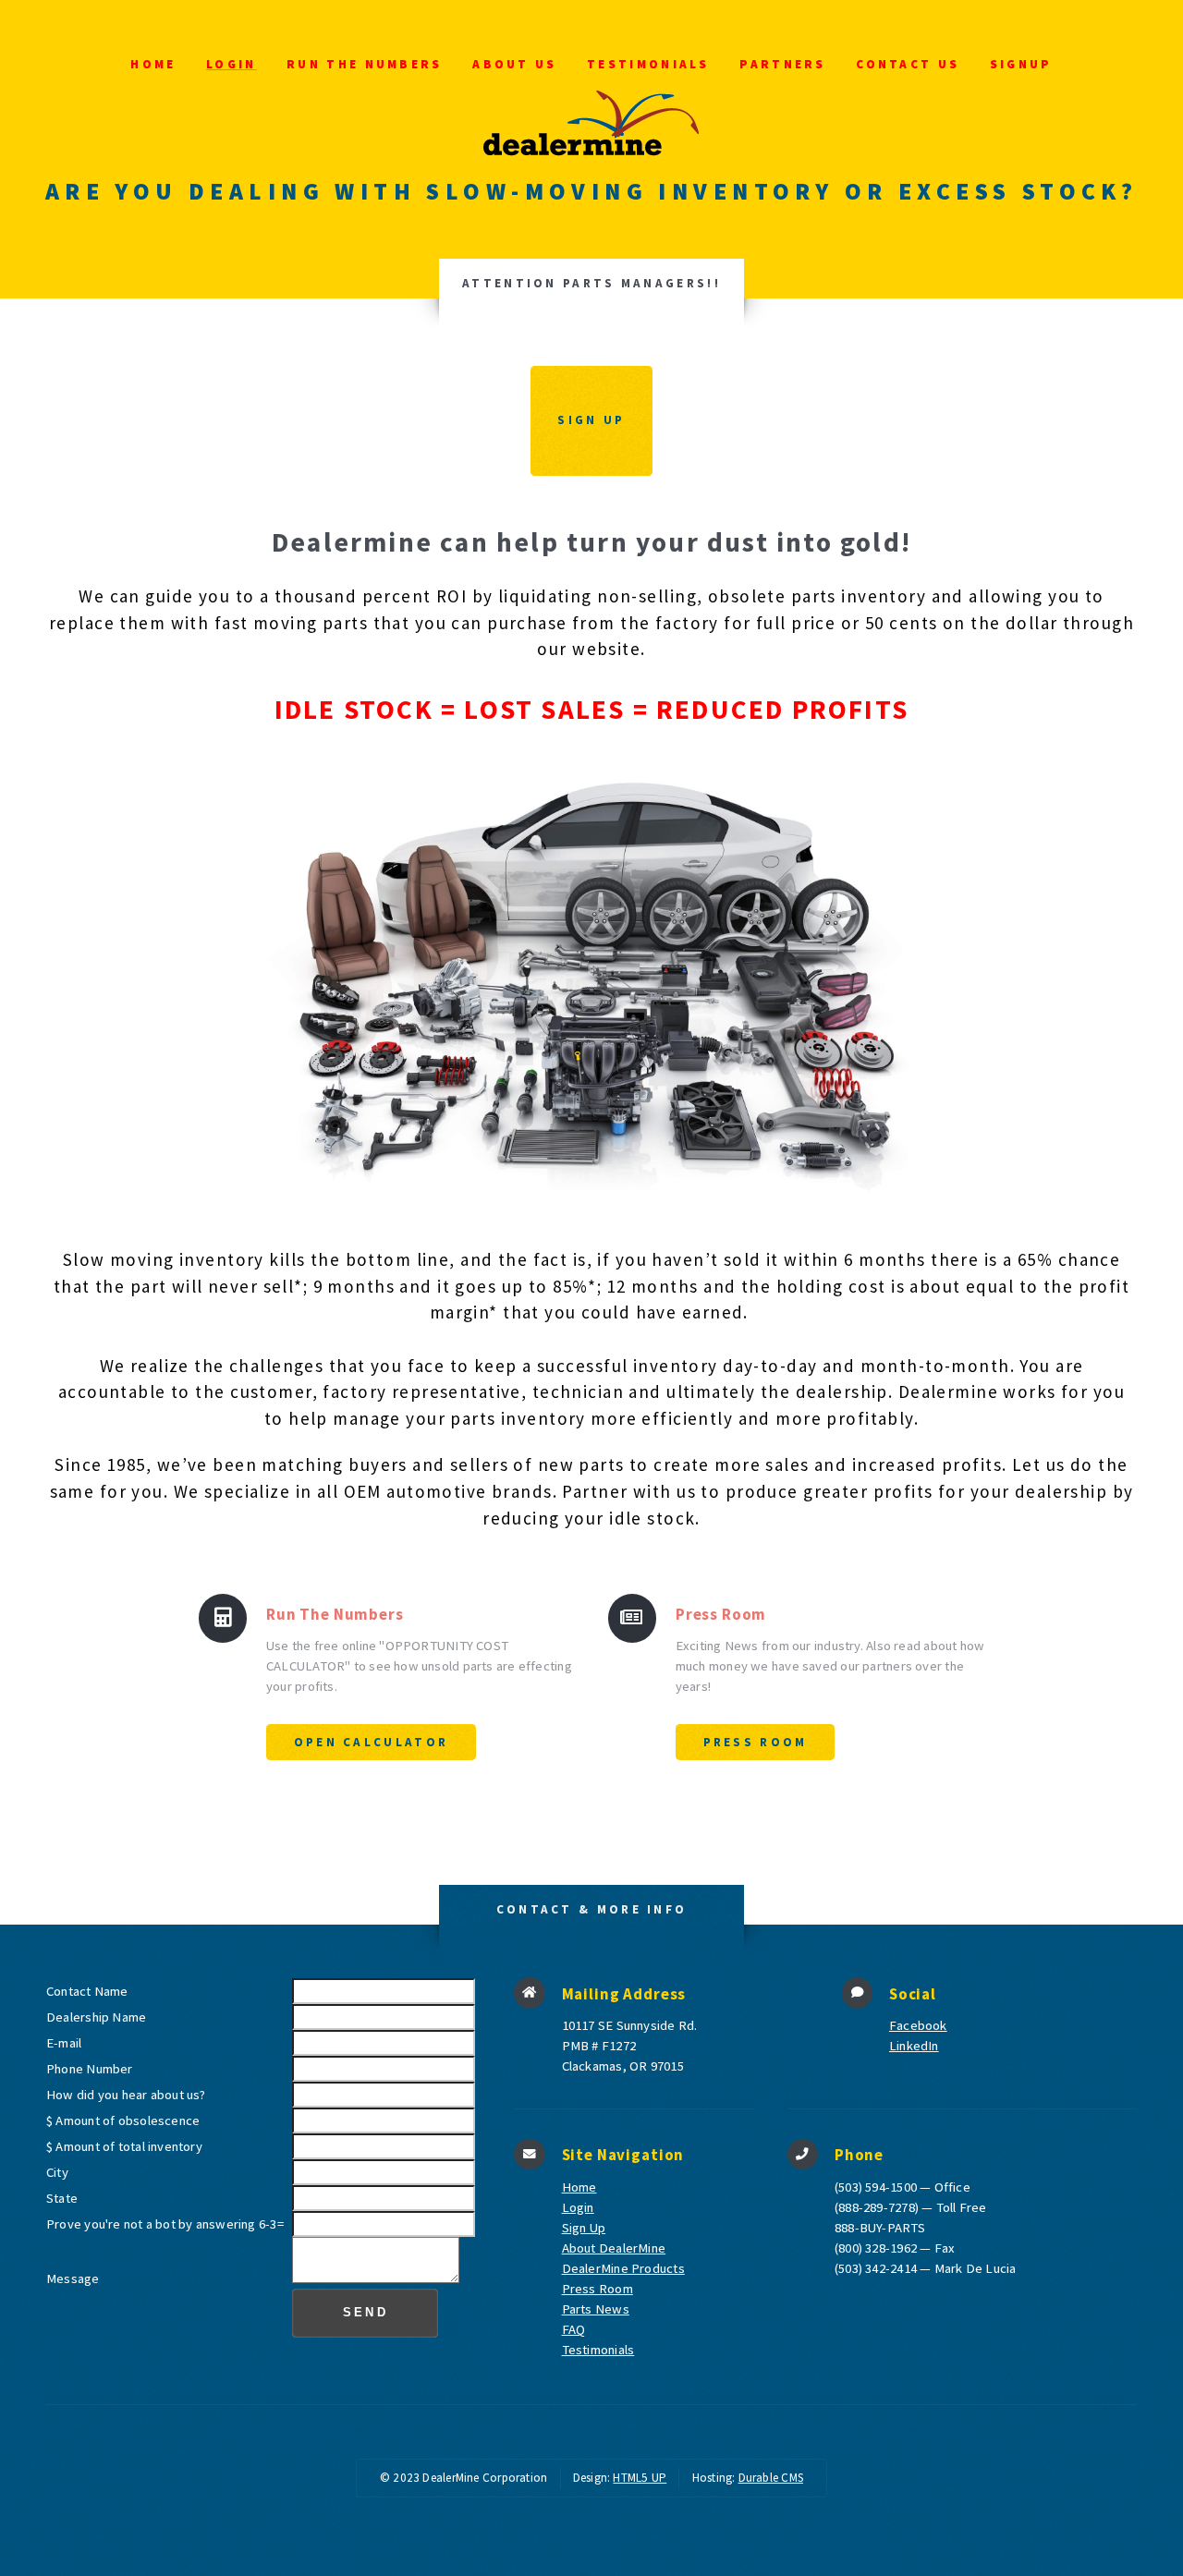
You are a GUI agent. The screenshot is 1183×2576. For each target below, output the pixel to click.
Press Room (756, 1742)
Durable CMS (771, 2478)
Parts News (596, 2309)
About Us (514, 64)
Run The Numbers (365, 64)
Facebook (918, 2025)
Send (366, 2312)
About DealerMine (614, 2248)
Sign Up (591, 420)
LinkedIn (914, 2046)
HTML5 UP (640, 2478)
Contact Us (908, 64)
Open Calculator (372, 1742)
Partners (782, 64)
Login (232, 64)
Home (153, 64)
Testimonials (648, 64)
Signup (1021, 64)
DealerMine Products (623, 2268)
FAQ (574, 2329)
